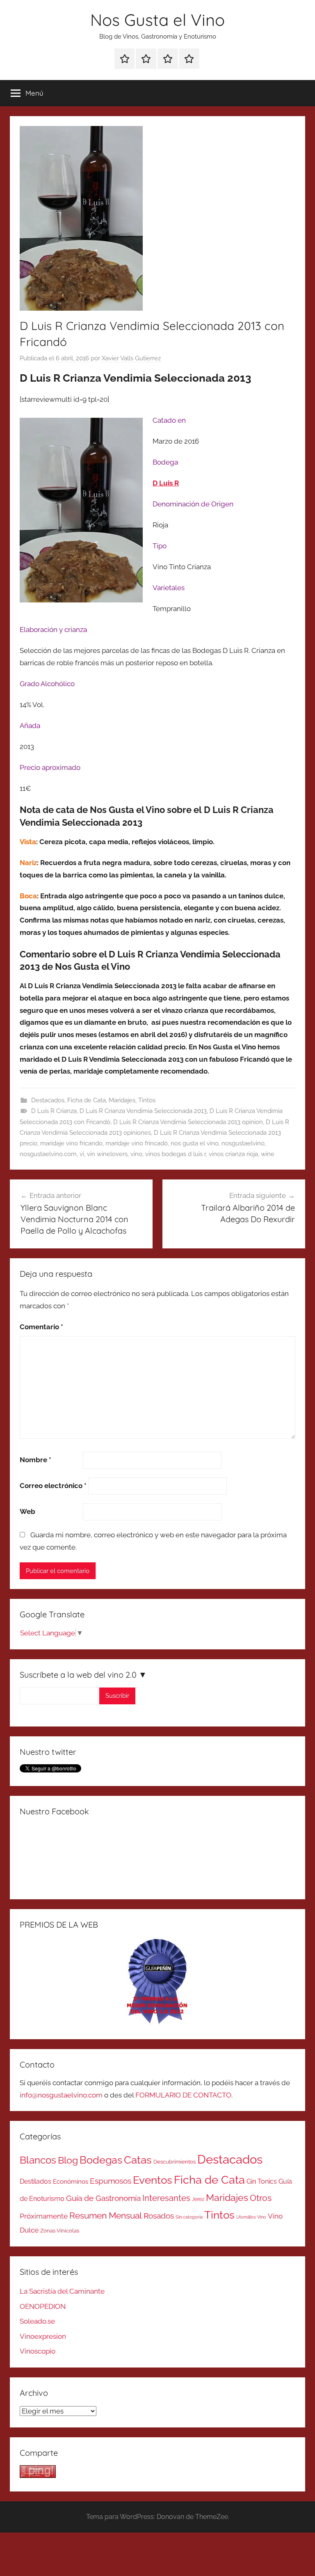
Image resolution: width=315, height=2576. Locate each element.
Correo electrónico (53, 1486)
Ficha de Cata (87, 1100)
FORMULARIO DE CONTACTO (183, 2095)
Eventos (153, 2180)
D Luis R (166, 483)
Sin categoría (189, 2217)
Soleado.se (37, 2321)
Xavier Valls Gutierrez (131, 358)
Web (27, 1511)
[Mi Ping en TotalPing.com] (38, 2475)
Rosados (159, 2216)
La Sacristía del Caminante (62, 2291)
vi (82, 1154)
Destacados (48, 1100)
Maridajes (122, 1100)
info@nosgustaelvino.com (61, 2095)
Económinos (71, 2181)
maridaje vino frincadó (137, 1143)
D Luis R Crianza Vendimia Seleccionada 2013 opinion (188, 1122)
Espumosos (111, 2181)
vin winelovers (107, 1154)
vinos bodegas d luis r (176, 1154)
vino (136, 1154)
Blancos (38, 2160)
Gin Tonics (262, 2181)
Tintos (147, 1100)
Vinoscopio (38, 2351)
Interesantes (166, 2198)
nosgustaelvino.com (48, 1154)
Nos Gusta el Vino (157, 20)
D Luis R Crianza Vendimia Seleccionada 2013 (143, 1111)
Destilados (35, 2181)
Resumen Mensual (106, 2215)
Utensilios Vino (251, 2217)
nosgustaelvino (243, 1143)
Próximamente (44, 2216)
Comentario (41, 1327)
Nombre (35, 1460)
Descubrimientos (175, 2162)
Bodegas (101, 2160)
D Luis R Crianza (54, 1111)
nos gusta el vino (195, 1143)
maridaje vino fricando (71, 1143)
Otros (261, 2198)
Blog (68, 2160)
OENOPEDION (43, 2306)
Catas (138, 2160)
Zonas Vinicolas (60, 2231)
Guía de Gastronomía (103, 2198)
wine (268, 1154)
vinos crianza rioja (233, 1154)
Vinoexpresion (43, 2336)
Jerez (198, 2199)
